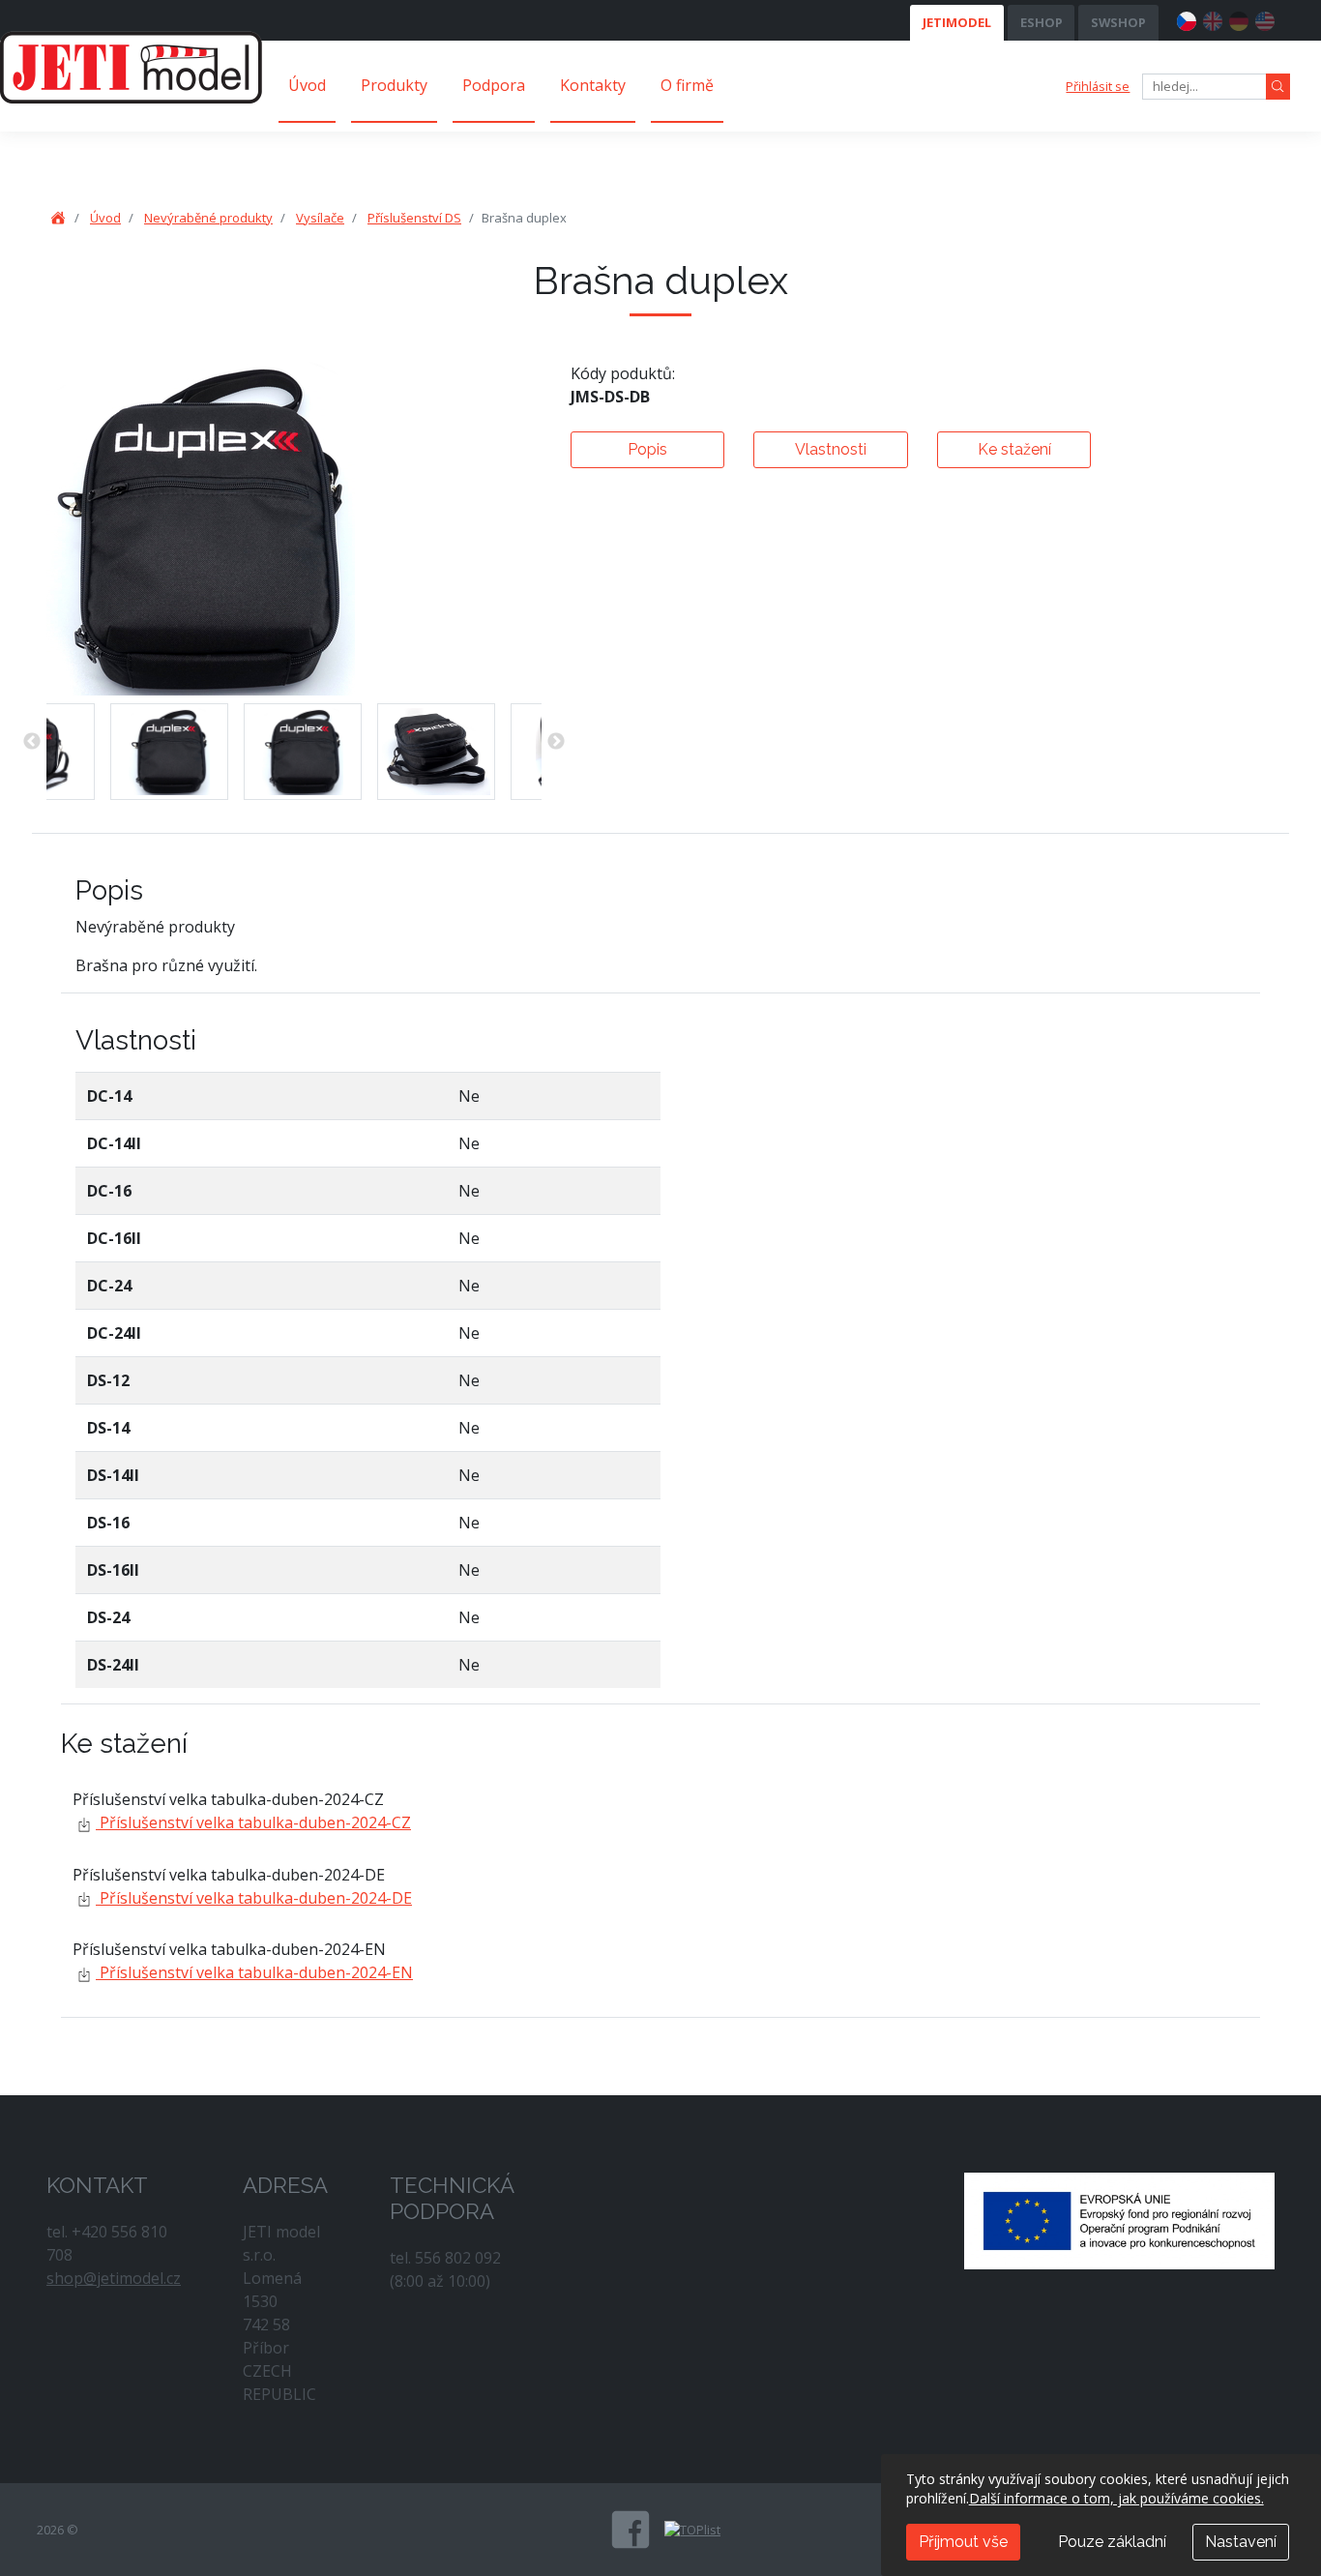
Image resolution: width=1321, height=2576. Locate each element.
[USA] (1265, 18)
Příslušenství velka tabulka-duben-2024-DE (254, 1898)
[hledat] (1278, 87)
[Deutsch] (1239, 18)
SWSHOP (1118, 22)
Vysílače (320, 218)
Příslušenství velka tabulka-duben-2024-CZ (253, 1822)
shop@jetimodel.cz (114, 2278)
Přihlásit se (1098, 86)
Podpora (494, 85)
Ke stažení (1014, 449)
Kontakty (593, 85)
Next (556, 742)
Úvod (307, 85)
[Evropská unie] (1119, 2219)
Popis (647, 449)
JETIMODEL (957, 22)
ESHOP (1042, 22)
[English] (1213, 18)
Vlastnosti (831, 449)
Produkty (394, 85)
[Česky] (1187, 18)
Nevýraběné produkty (208, 218)
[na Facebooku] (631, 2530)
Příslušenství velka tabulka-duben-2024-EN (254, 1972)
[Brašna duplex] (169, 752)
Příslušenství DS (414, 218)
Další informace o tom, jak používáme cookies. (1116, 2498)
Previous (32, 742)
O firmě (687, 85)
